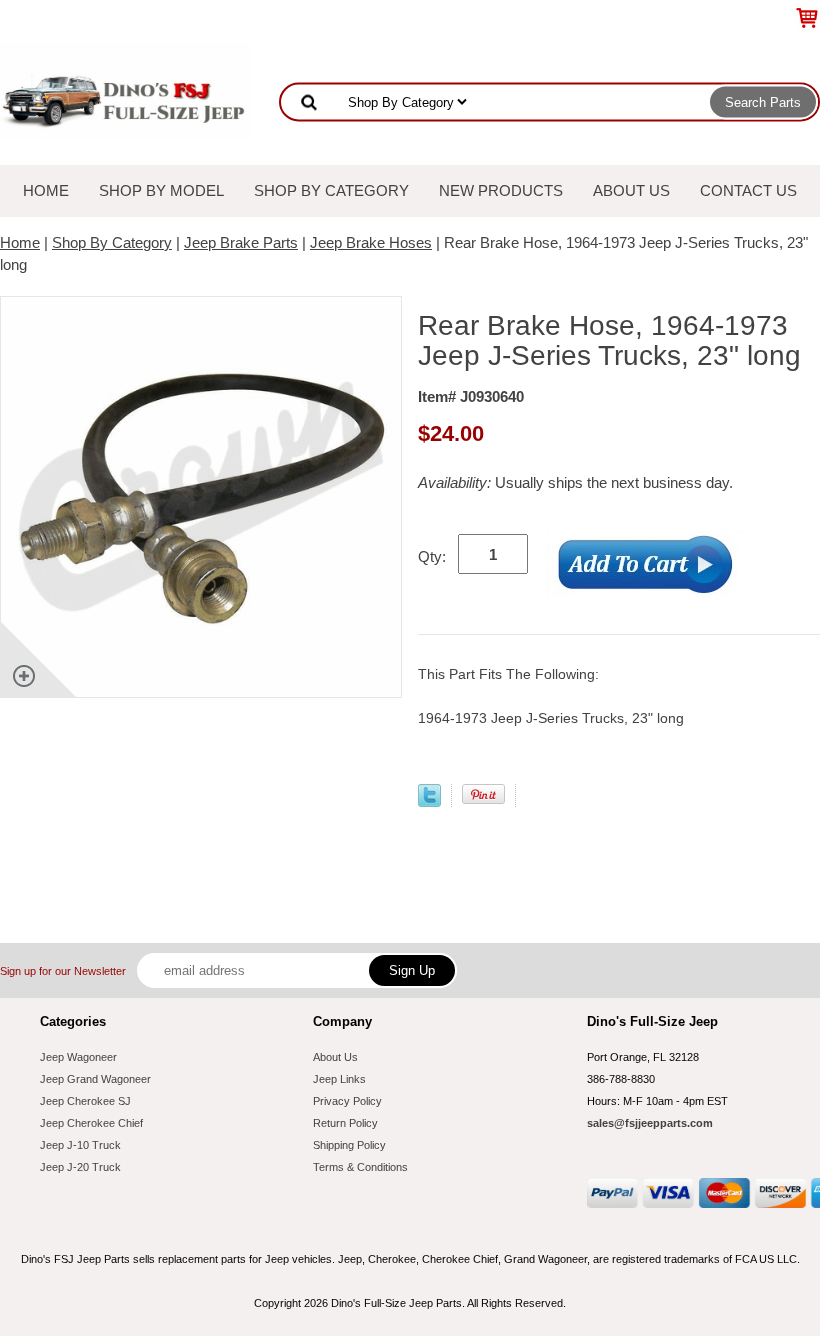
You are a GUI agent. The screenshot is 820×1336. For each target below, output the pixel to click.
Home (46, 190)
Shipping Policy (349, 1145)
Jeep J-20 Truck (80, 1167)
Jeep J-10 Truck (80, 1145)
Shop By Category (331, 190)
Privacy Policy (347, 1101)
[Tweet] (429, 801)
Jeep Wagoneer (78, 1057)
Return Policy (345, 1123)
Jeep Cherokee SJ (85, 1101)
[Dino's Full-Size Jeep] (125, 88)
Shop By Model (161, 190)
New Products (501, 190)
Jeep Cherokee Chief (91, 1123)
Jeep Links (339, 1079)
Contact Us (748, 190)
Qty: (432, 556)
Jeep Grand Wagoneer (95, 1079)
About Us (631, 190)
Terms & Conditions (360, 1167)
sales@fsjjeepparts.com (650, 1123)
